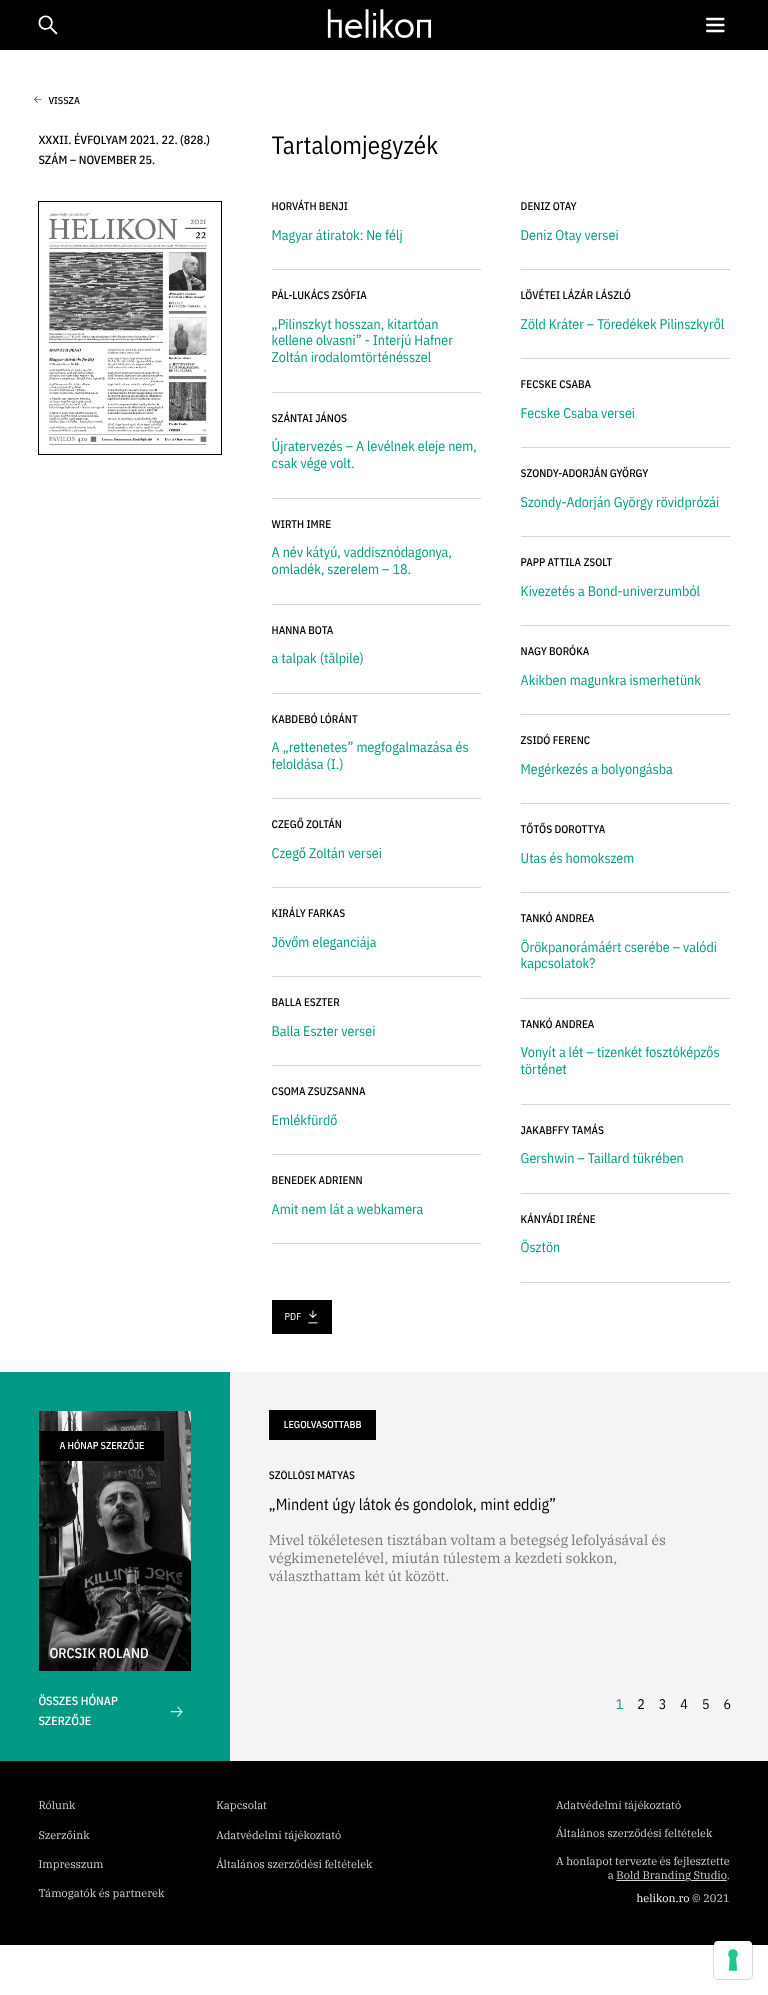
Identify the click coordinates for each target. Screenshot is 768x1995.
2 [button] (641, 1704)
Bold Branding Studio (671, 1876)
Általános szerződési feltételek (294, 1865)
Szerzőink (63, 1836)
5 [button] (706, 1704)
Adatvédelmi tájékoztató (278, 1836)
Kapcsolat (241, 1806)
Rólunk (56, 1806)
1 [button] (620, 1704)
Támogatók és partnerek (101, 1894)
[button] (715, 25)
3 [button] (663, 1704)
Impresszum (70, 1865)
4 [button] (684, 1704)
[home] (379, 24)
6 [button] (727, 1704)
